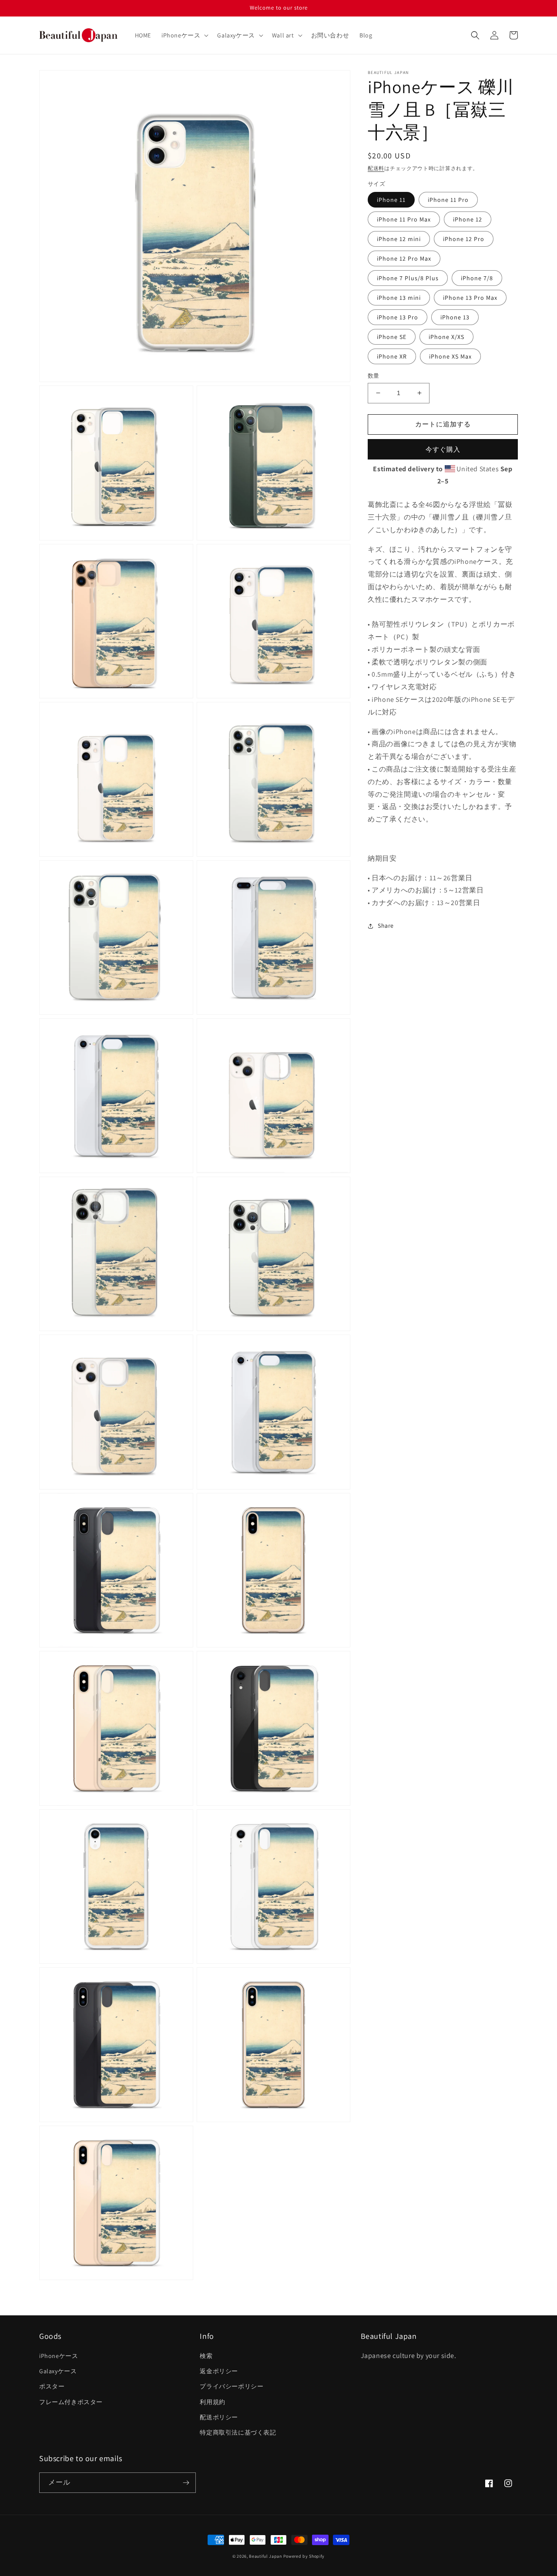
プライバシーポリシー (232, 2386)
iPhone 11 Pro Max (404, 219)
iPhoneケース (59, 2356)
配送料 (376, 168)
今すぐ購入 (443, 449)
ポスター (52, 2386)
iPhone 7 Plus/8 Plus (408, 278)
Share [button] (386, 926)
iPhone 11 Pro (448, 200)
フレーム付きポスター (71, 2402)
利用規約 (212, 2402)
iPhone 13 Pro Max (470, 298)
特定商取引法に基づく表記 (238, 2432)
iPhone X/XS (446, 337)
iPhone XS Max (450, 356)
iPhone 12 (468, 219)
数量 (374, 376)
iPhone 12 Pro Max (404, 258)
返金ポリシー (219, 2371)
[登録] (186, 2483)
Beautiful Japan (265, 2556)
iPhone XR (392, 356)
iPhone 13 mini (399, 298)
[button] (184, 35)
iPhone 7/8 (477, 278)
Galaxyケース (58, 2371)
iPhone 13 (455, 317)
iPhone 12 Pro (464, 239)
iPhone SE (392, 337)
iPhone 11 (391, 200)
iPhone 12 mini (399, 239)
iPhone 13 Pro (398, 317)
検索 (206, 2356)
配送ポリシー (219, 2417)
